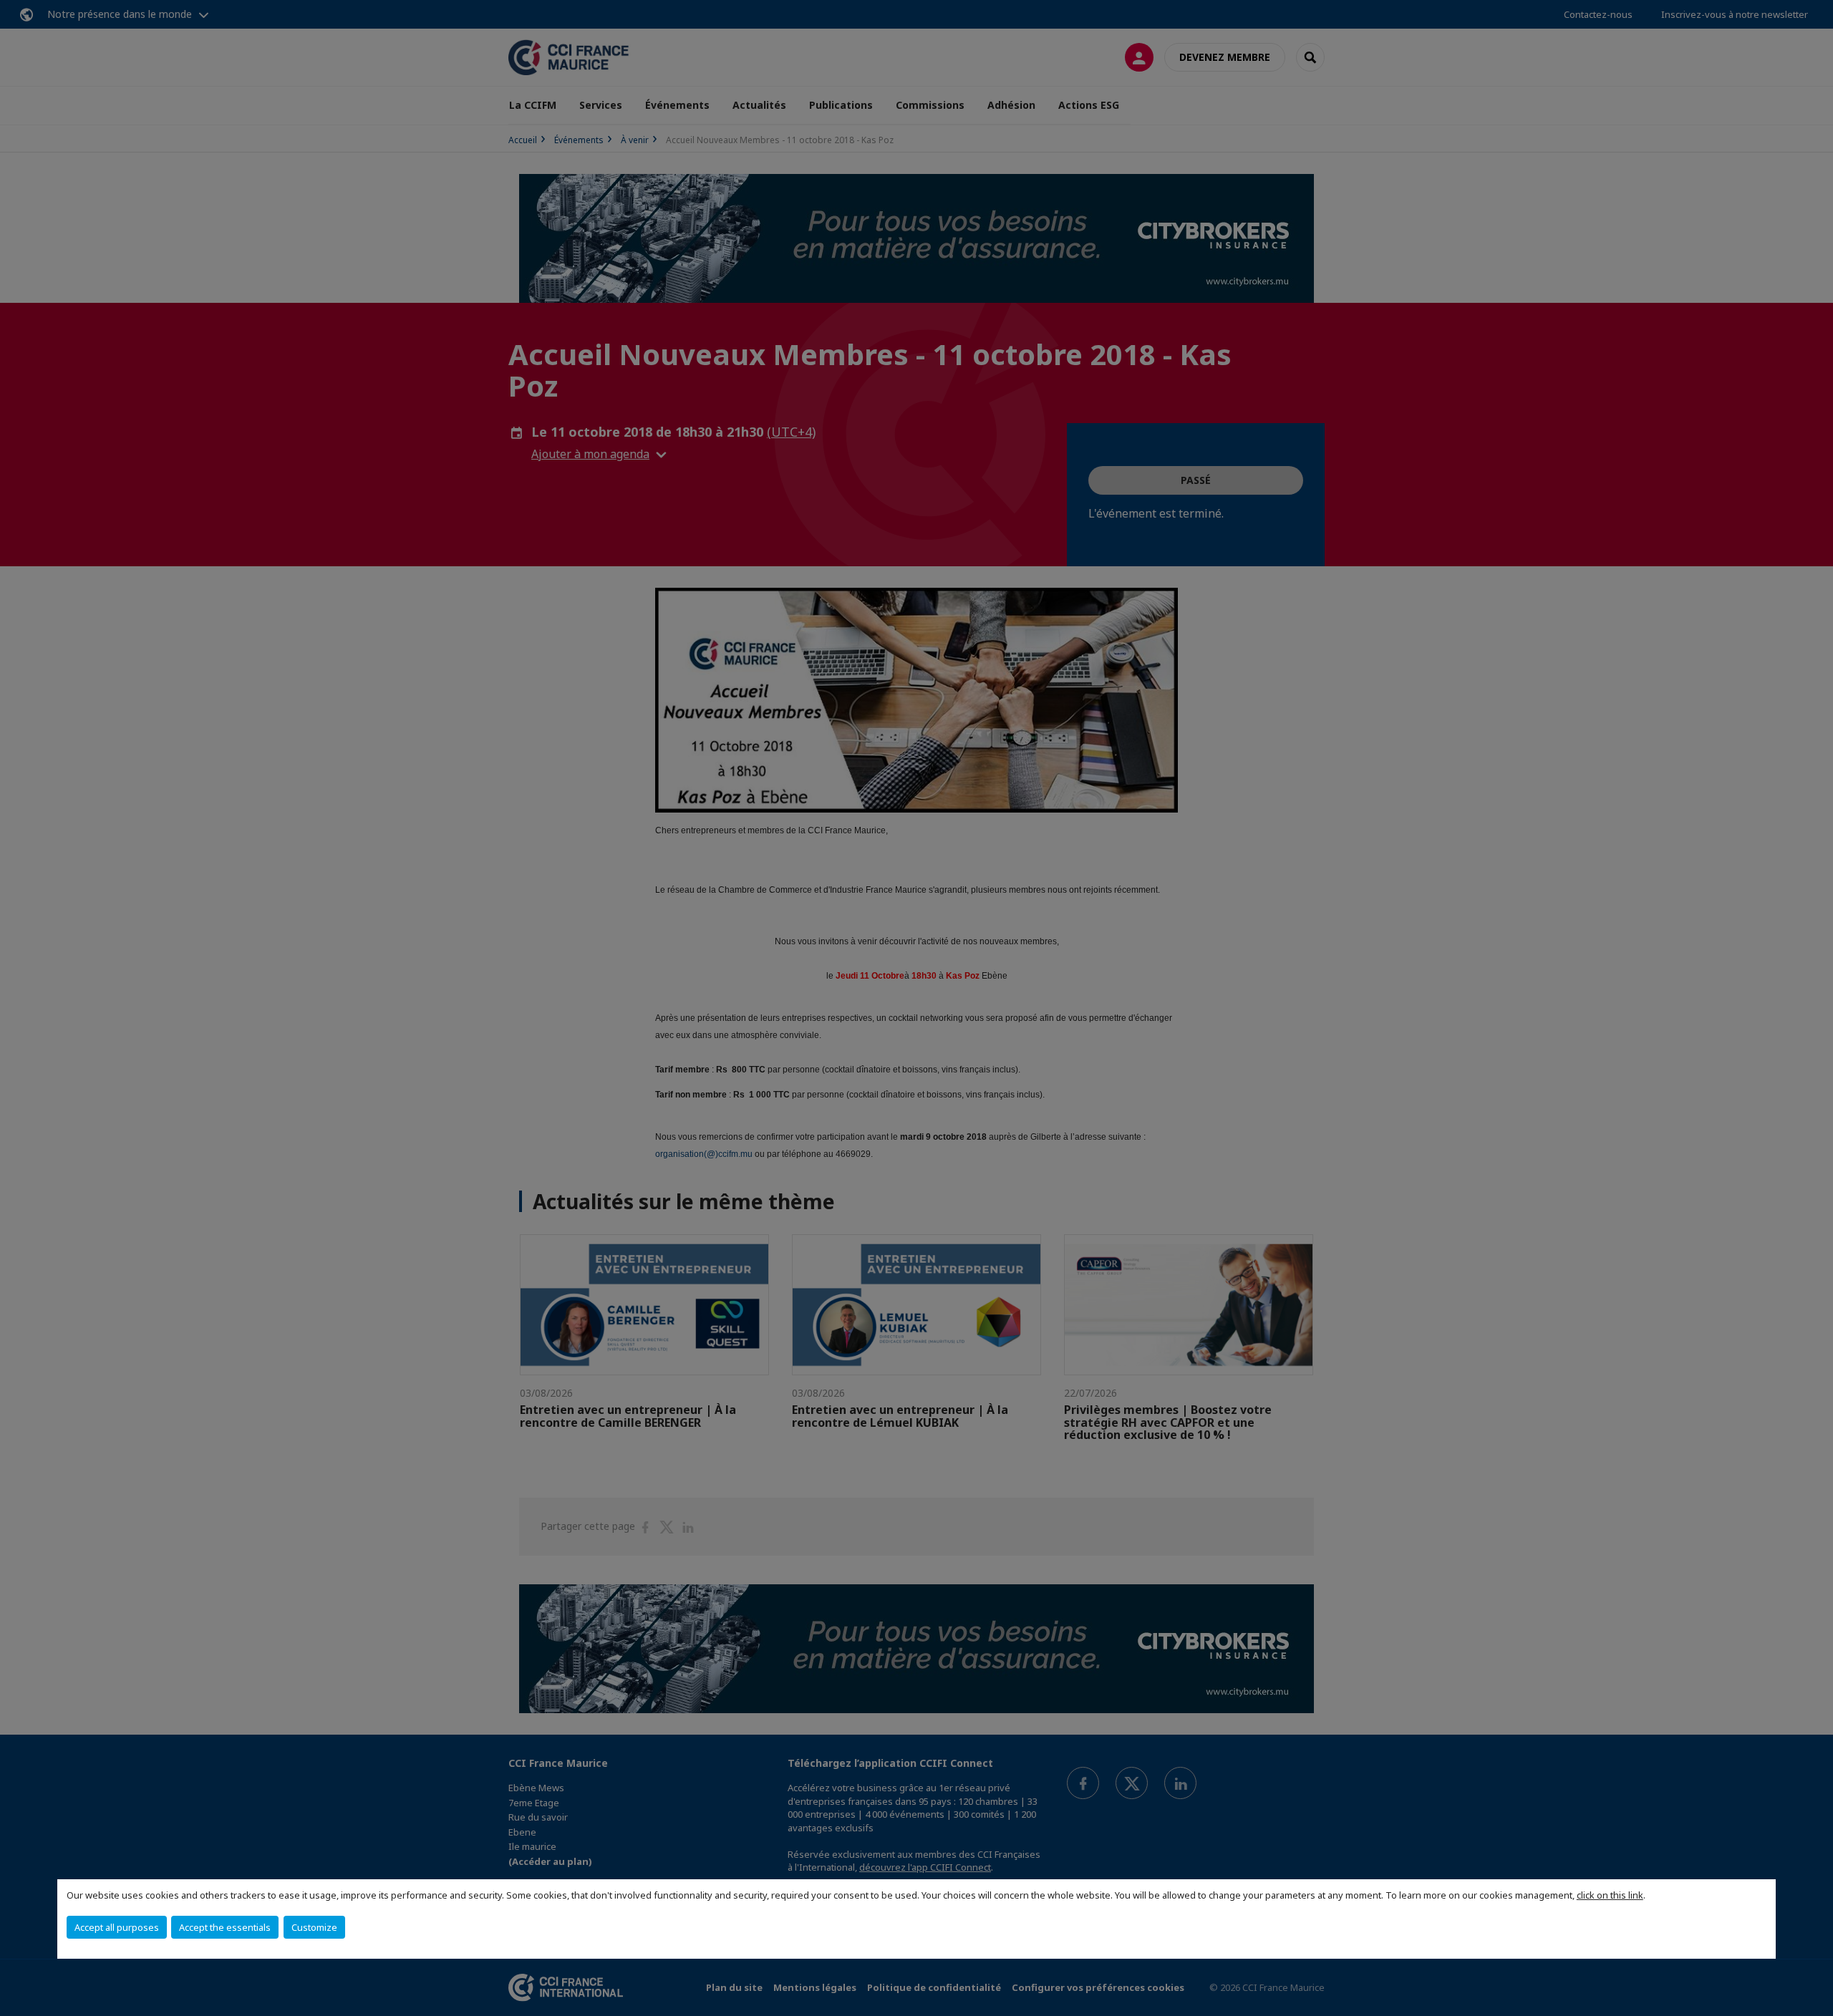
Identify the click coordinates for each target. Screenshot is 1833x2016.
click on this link (1610, 1895)
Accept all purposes (117, 1927)
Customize (314, 1927)
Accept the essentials (225, 1927)
